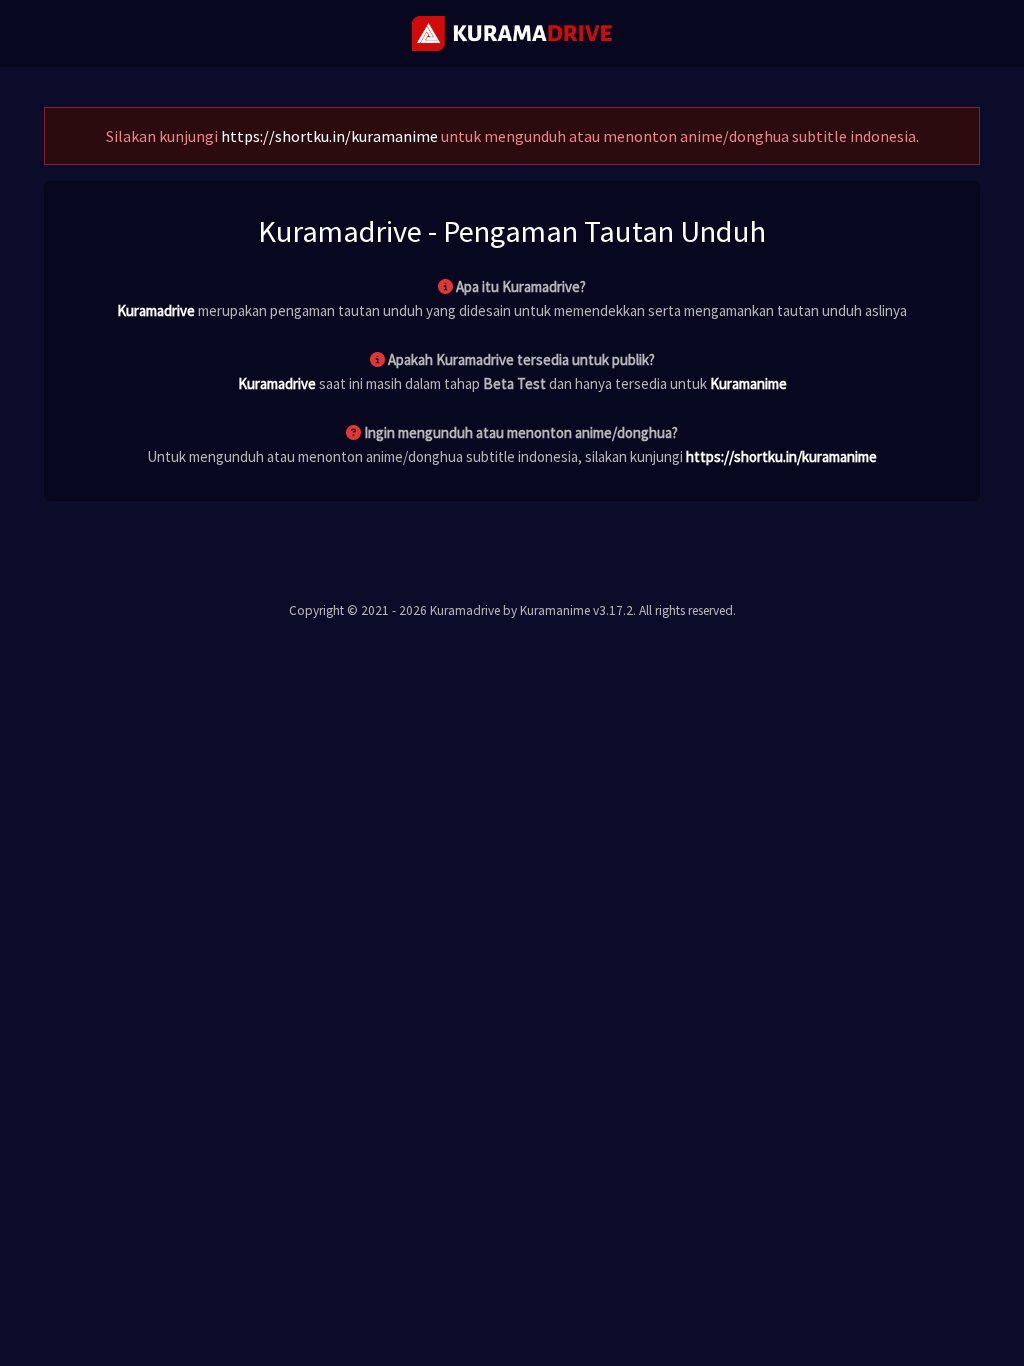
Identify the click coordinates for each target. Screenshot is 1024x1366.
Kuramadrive (156, 310)
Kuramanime (748, 383)
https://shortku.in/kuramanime (329, 136)
